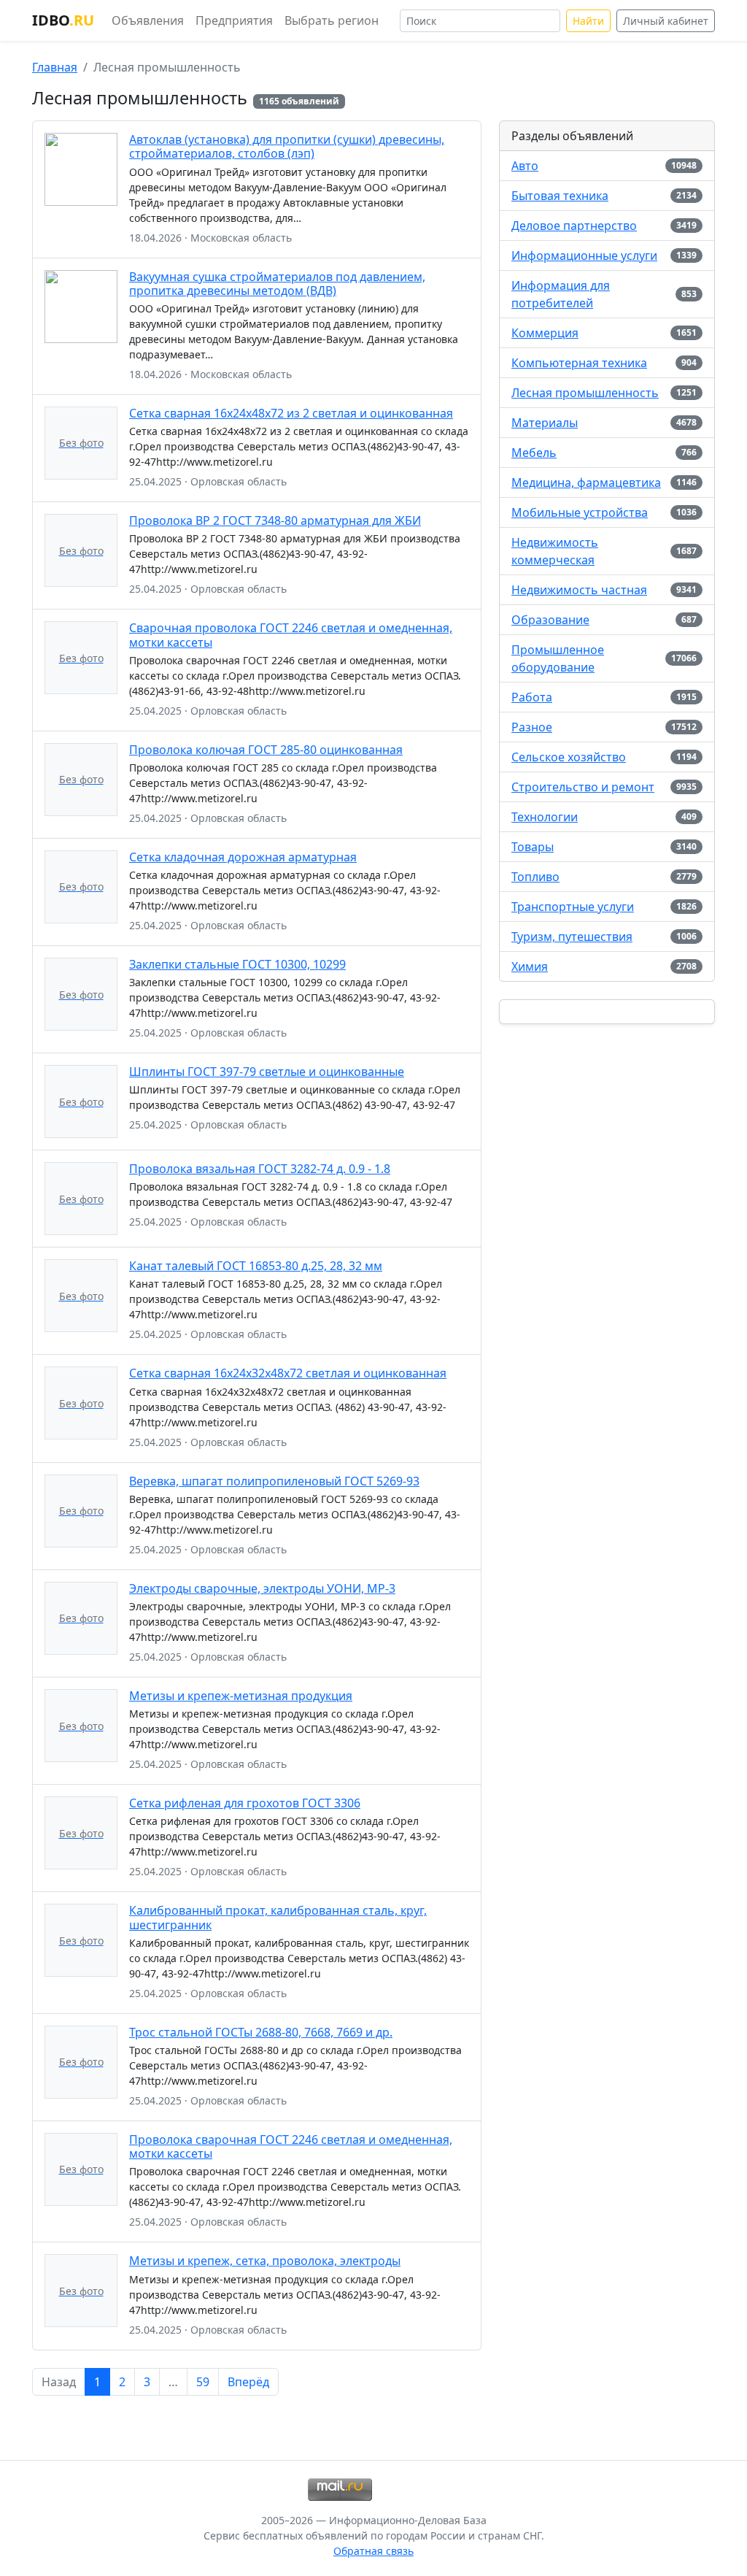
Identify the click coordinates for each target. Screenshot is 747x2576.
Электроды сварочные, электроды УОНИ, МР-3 (262, 1588)
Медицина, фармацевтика (586, 482)
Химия (530, 966)
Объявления (148, 20)
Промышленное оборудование (558, 658)
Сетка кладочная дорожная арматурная (243, 857)
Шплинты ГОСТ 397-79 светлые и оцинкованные (267, 1072)
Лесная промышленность (585, 393)
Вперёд (248, 2382)
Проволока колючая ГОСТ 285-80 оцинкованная (266, 750)
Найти (588, 21)
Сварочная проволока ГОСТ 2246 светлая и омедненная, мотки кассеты (291, 635)
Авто (525, 166)
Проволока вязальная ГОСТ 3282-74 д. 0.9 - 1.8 (260, 1169)
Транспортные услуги (573, 907)
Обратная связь (373, 2551)
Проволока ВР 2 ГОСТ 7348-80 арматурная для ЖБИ (275, 520)
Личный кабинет (666, 21)
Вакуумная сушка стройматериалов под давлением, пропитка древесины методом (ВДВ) (277, 284)
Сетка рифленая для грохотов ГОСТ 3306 (245, 1803)
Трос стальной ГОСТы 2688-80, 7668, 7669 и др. (261, 2032)
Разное (532, 727)
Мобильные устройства (580, 512)
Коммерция (545, 333)
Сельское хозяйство (569, 757)
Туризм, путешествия (572, 937)
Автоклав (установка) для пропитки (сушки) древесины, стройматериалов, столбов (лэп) (287, 146)
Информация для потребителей (561, 294)
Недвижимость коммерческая (555, 551)
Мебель (534, 453)
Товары (533, 847)
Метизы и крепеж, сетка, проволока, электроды (265, 2261)
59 (203, 2382)
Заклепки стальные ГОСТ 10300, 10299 (237, 964)
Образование (550, 620)
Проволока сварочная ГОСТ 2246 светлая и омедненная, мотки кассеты (291, 2146)
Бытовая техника (560, 196)
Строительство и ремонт (583, 787)
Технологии (545, 817)
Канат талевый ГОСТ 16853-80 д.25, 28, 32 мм (256, 1266)
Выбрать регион (332, 20)
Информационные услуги (584, 255)
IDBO (63, 20)
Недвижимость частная (579, 590)
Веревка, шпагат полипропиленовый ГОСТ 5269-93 (274, 1481)
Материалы (545, 423)
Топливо (535, 877)
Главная (55, 67)
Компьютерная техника (579, 363)
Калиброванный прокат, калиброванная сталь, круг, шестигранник (278, 1917)
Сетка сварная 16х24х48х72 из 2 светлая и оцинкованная (291, 413)
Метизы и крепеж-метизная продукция (241, 1696)
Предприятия (234, 20)
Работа (532, 697)
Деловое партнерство (574, 226)
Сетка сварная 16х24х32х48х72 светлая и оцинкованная (288, 1373)
